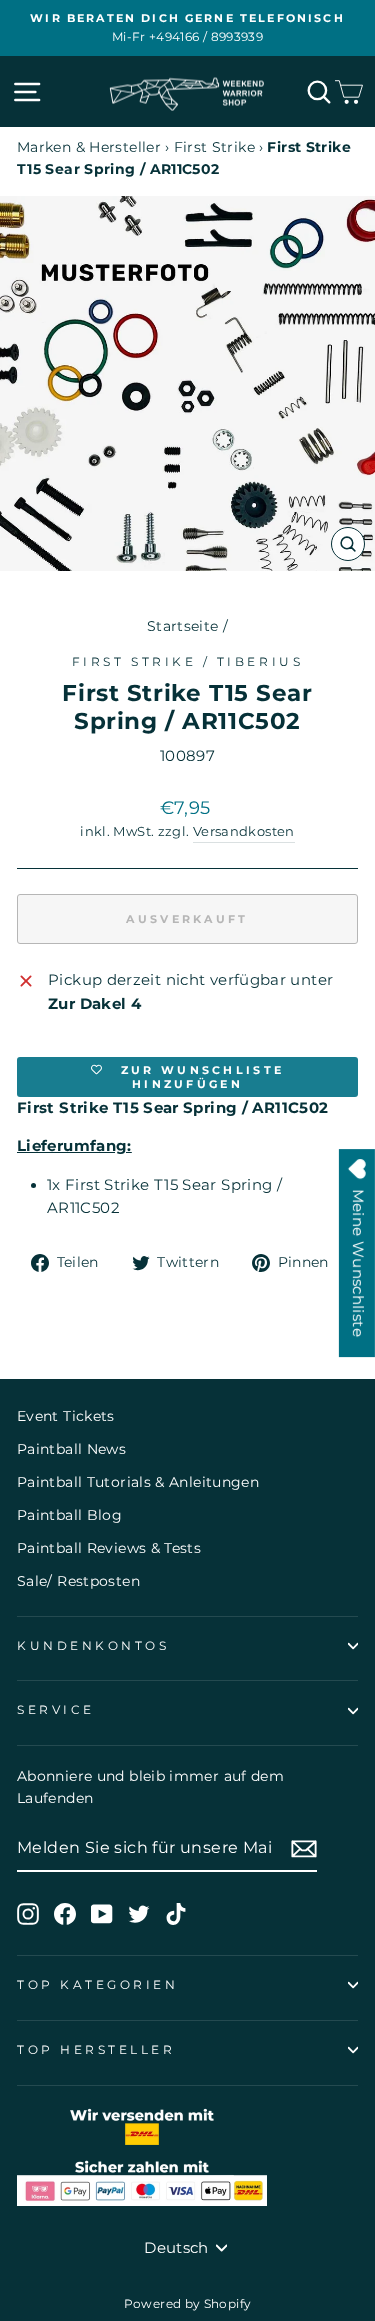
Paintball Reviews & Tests (109, 1548)
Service (56, 1710)
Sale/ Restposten (78, 1581)
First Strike (214, 147)
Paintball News (71, 1449)
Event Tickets (66, 1416)
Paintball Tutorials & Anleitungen (138, 1482)
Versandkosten (244, 831)
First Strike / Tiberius (187, 662)
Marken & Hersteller (89, 147)
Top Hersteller (96, 2050)
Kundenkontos (93, 1646)
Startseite (183, 626)
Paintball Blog (69, 1515)
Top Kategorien (97, 1985)
